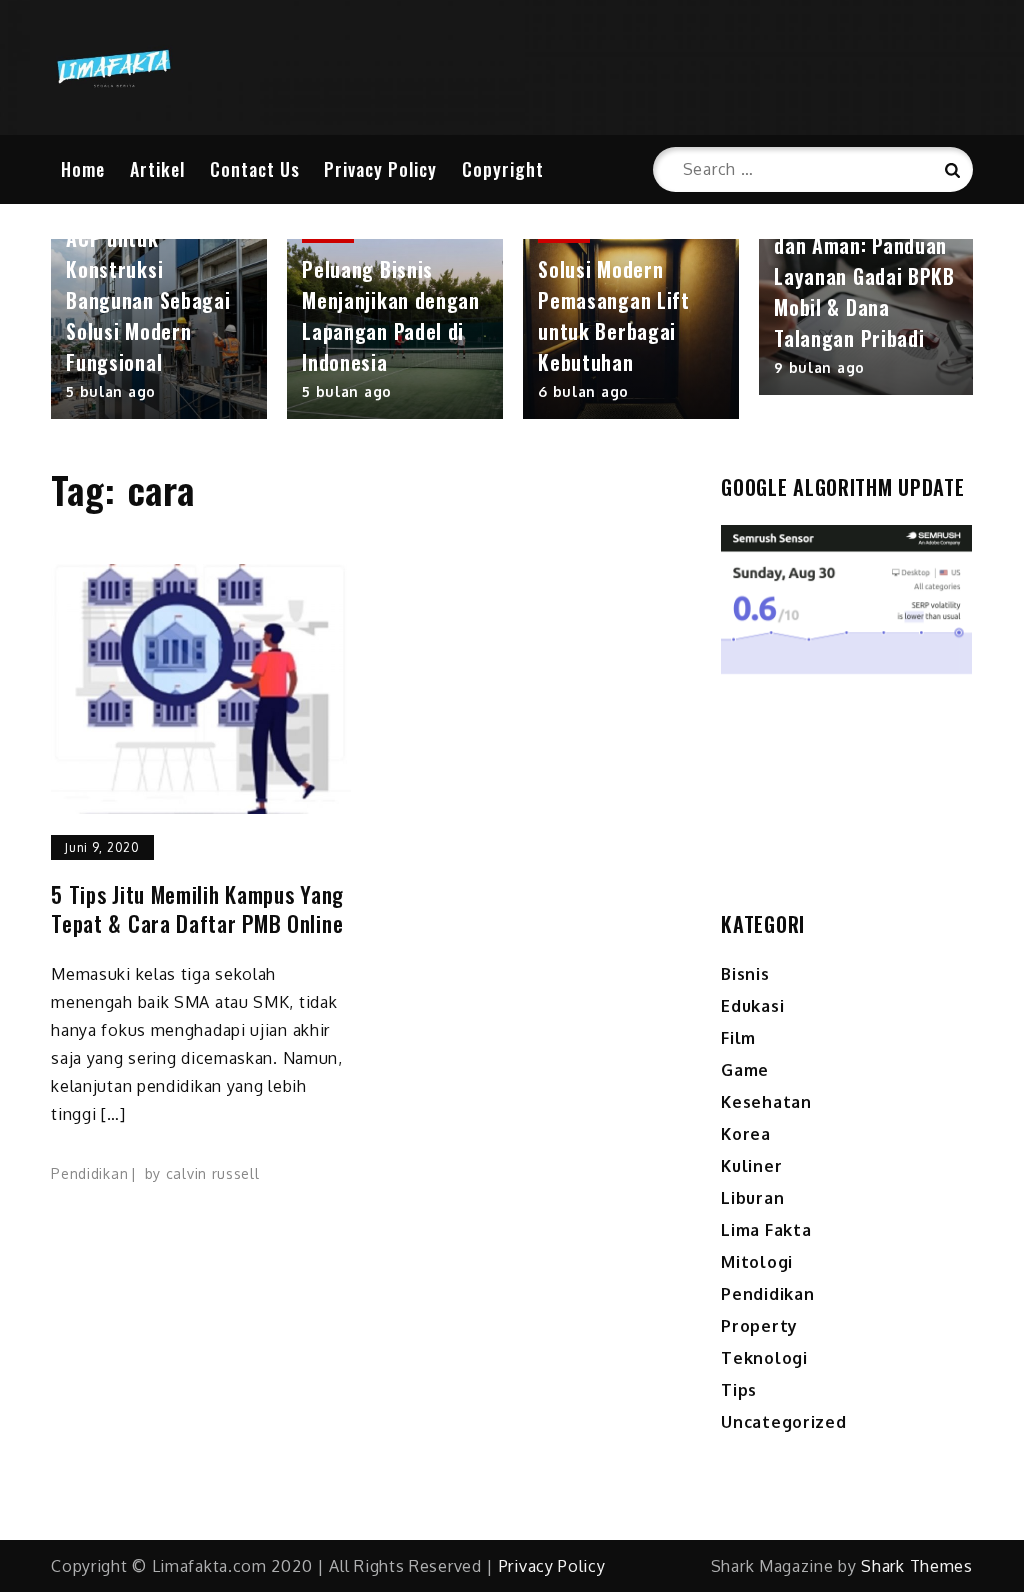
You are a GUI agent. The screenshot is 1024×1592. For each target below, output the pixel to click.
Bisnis (745, 974)
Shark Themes (916, 1566)
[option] (159, 329)
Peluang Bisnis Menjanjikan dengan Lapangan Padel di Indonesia (391, 315)
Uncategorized (783, 1422)
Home (83, 169)
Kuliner (751, 1166)
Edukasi (752, 1006)
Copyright (503, 169)
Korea (746, 1134)
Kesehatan (766, 1102)
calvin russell (213, 1173)
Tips (739, 1390)
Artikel (157, 169)
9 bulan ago (819, 367)
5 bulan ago (111, 391)
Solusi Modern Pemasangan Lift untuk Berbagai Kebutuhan (614, 315)
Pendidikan (89, 1173)
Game (745, 1070)
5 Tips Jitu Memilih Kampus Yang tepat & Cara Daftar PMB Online (197, 908)
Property (759, 1326)
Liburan (752, 1198)
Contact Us (255, 169)
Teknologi (764, 1358)
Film (738, 1038)
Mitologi (757, 1262)
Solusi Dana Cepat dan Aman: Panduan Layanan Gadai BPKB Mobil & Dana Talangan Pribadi (864, 276)
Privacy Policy (380, 169)
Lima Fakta (766, 1230)
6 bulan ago (583, 391)
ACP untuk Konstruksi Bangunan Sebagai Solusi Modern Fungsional (148, 300)
